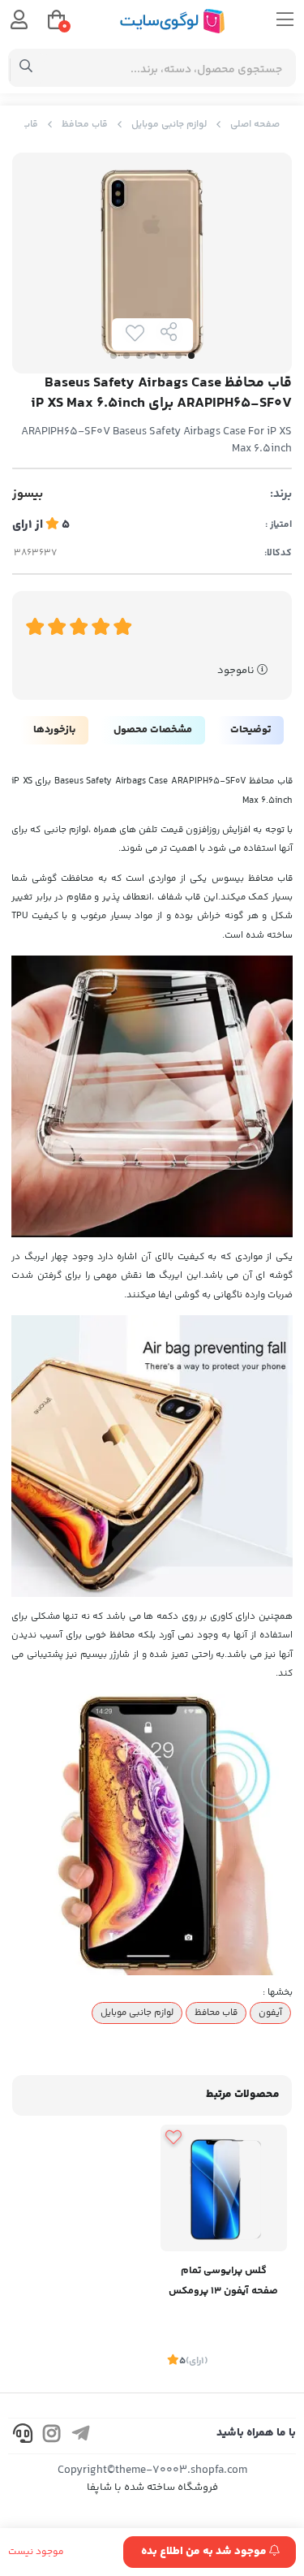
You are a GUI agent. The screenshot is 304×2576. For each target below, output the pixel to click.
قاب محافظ (85, 125)
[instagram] (52, 2436)
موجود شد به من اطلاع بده (205, 2552)
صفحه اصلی (255, 125)
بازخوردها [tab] (54, 730)
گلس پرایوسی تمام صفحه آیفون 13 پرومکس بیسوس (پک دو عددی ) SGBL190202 (223, 2283)
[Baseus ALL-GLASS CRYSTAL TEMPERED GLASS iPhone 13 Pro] (224, 2188)
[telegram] (81, 2436)
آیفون (270, 2013)
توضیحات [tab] (250, 730)
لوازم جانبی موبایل (169, 125)
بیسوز (28, 494)
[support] (23, 2436)
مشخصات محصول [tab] (153, 730)
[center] (26, 68)
